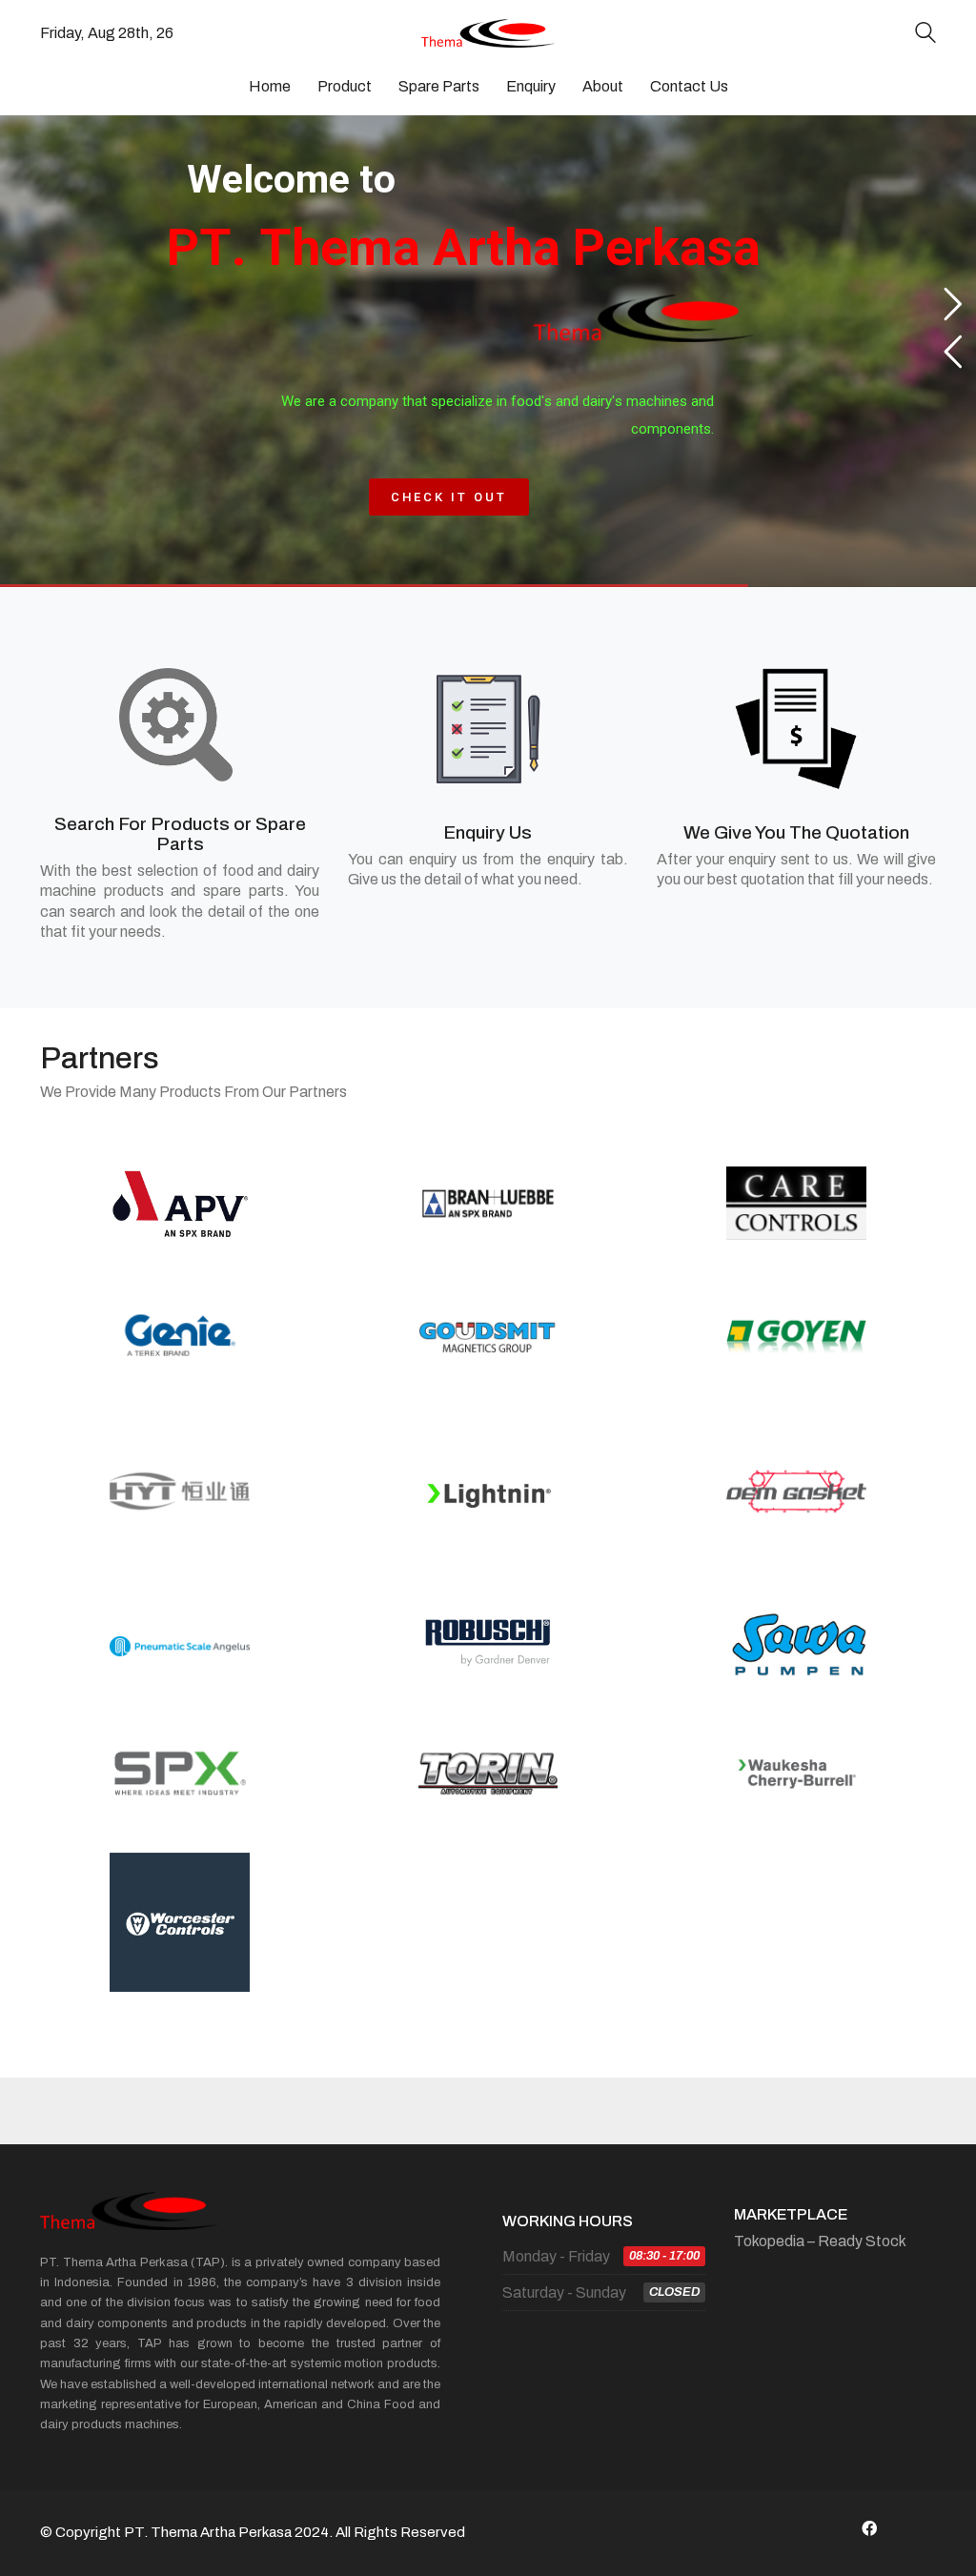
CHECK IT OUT (448, 497)
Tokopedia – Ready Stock (820, 2241)
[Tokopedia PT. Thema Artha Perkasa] (917, 2528)
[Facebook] (869, 2528)
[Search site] (925, 35)
